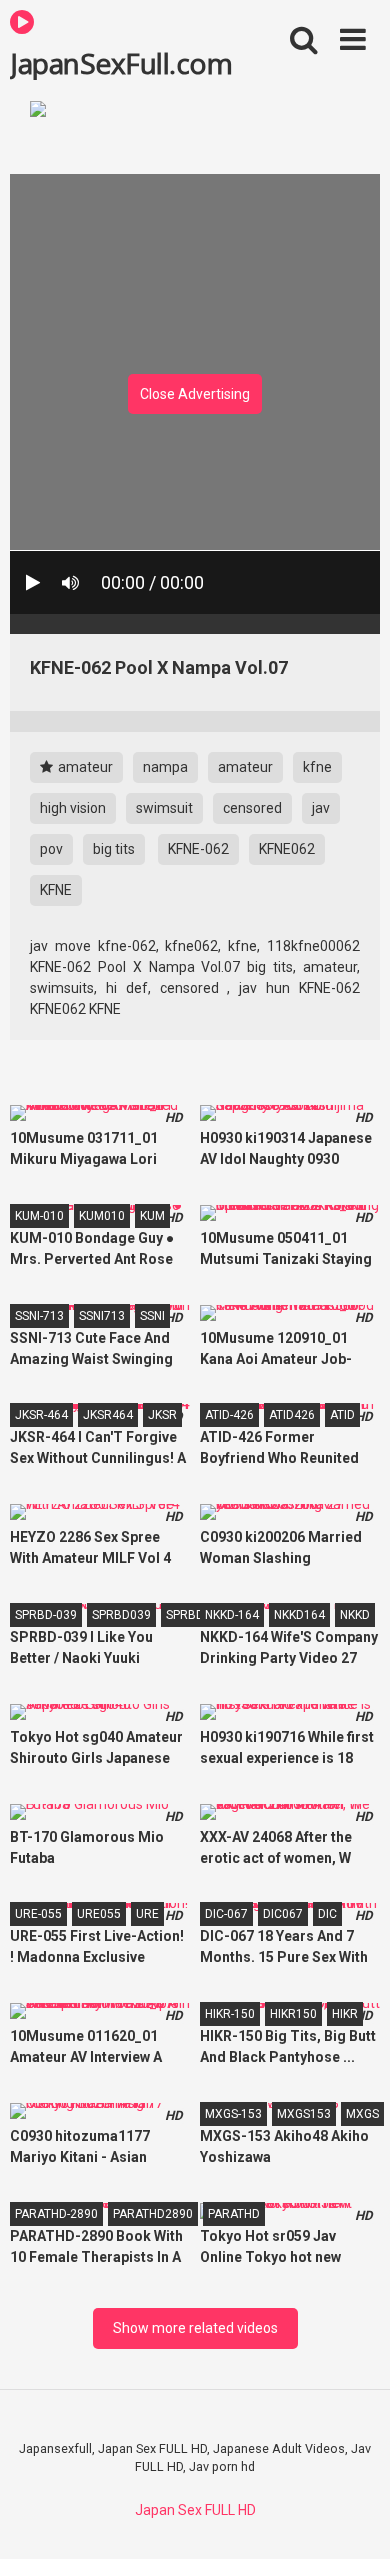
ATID (342, 1415)
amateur (84, 767)
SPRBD (185, 1615)
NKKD (355, 1615)
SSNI (152, 1316)
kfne (317, 767)
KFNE (56, 890)
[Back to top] (353, 2518)
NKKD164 (299, 1615)
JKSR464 (108, 1415)
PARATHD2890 (153, 2214)
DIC (327, 1914)
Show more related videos (195, 2328)
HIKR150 (293, 2014)
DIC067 (283, 1914)
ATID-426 (229, 1415)
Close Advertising (195, 394)
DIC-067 (226, 1914)
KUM (152, 1216)
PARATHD (234, 2214)
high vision (73, 808)
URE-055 (38, 1914)
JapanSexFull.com (121, 62)
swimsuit (164, 808)
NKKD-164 (232, 1615)
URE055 (99, 1914)
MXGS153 (304, 2114)
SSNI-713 (39, 1316)
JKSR (162, 1415)
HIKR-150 (230, 2014)
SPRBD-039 (46, 1615)
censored (252, 808)
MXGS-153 (233, 2114)
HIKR (345, 2014)
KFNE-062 (198, 849)
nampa (165, 767)
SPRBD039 (121, 1615)
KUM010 (102, 1216)
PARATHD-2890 (56, 2214)
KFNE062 (287, 849)
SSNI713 (102, 1316)
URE (147, 1914)
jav (321, 808)
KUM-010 (39, 1216)
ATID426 (292, 1415)
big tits (114, 849)
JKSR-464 (41, 1415)
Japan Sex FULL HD (195, 2510)
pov (51, 849)
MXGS (362, 2114)
